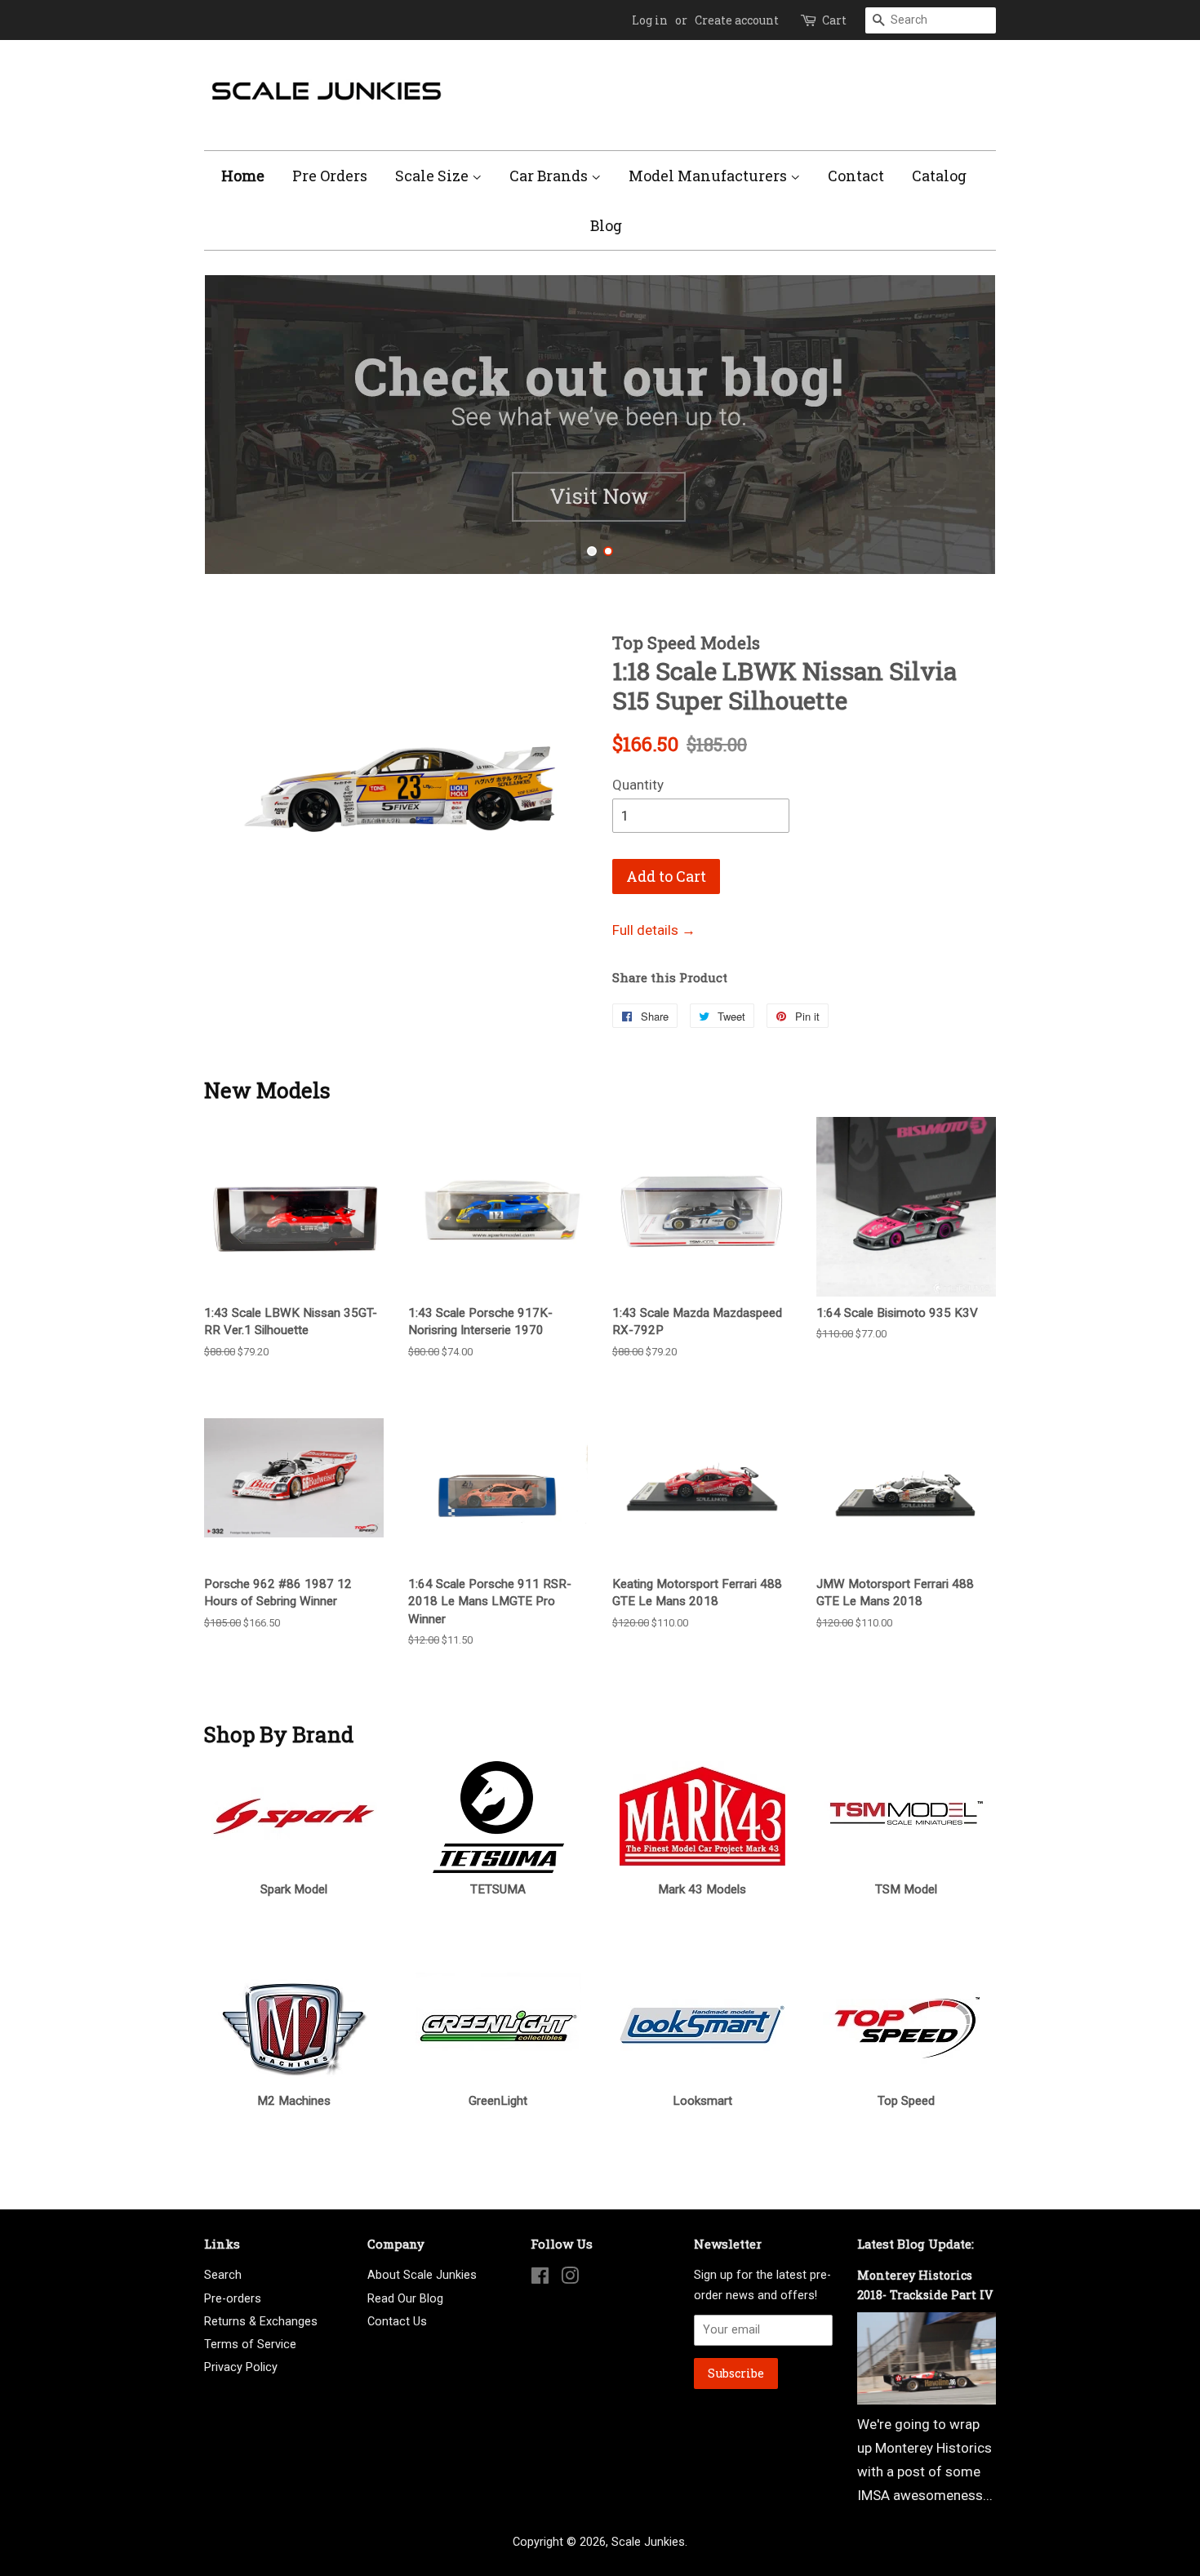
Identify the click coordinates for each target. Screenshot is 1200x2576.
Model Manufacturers (709, 176)
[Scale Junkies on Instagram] (570, 2279)
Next (961, 425)
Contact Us (397, 2322)
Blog (606, 225)
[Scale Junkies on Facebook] (540, 2279)
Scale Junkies (648, 2542)
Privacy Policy (241, 2367)
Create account (737, 20)
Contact (856, 176)
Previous (239, 425)
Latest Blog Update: (916, 2244)
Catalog (939, 176)
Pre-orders (233, 2299)
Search (223, 2275)
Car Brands (550, 176)
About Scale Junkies (422, 2275)
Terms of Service (250, 2345)
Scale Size (433, 176)
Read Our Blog (405, 2299)
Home (243, 176)
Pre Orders (330, 176)
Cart (834, 20)
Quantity (638, 785)
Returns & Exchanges (261, 2322)
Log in (650, 20)
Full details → (654, 930)
